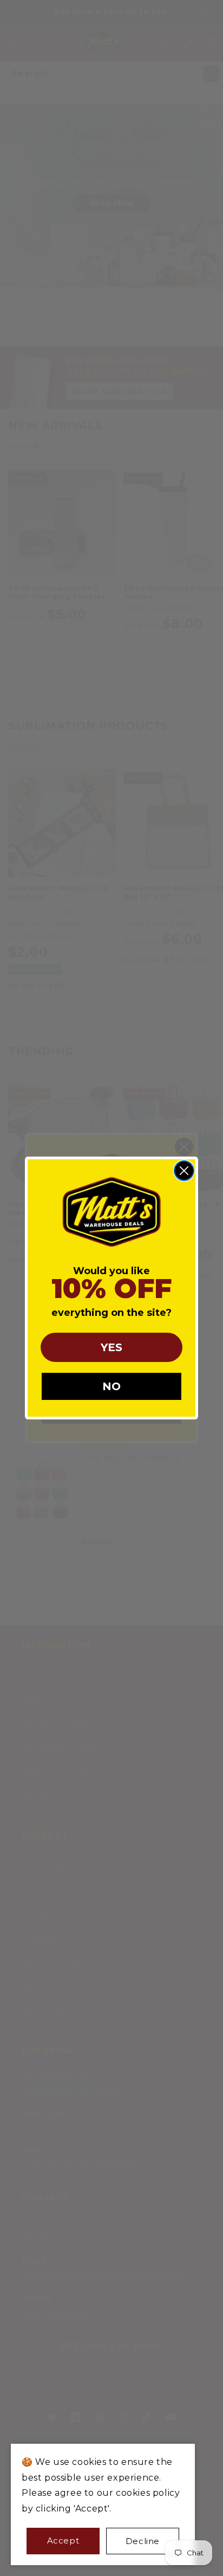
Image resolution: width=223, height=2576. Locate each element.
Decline (143, 2541)
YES (111, 1347)
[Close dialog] (184, 1171)
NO (111, 1386)
